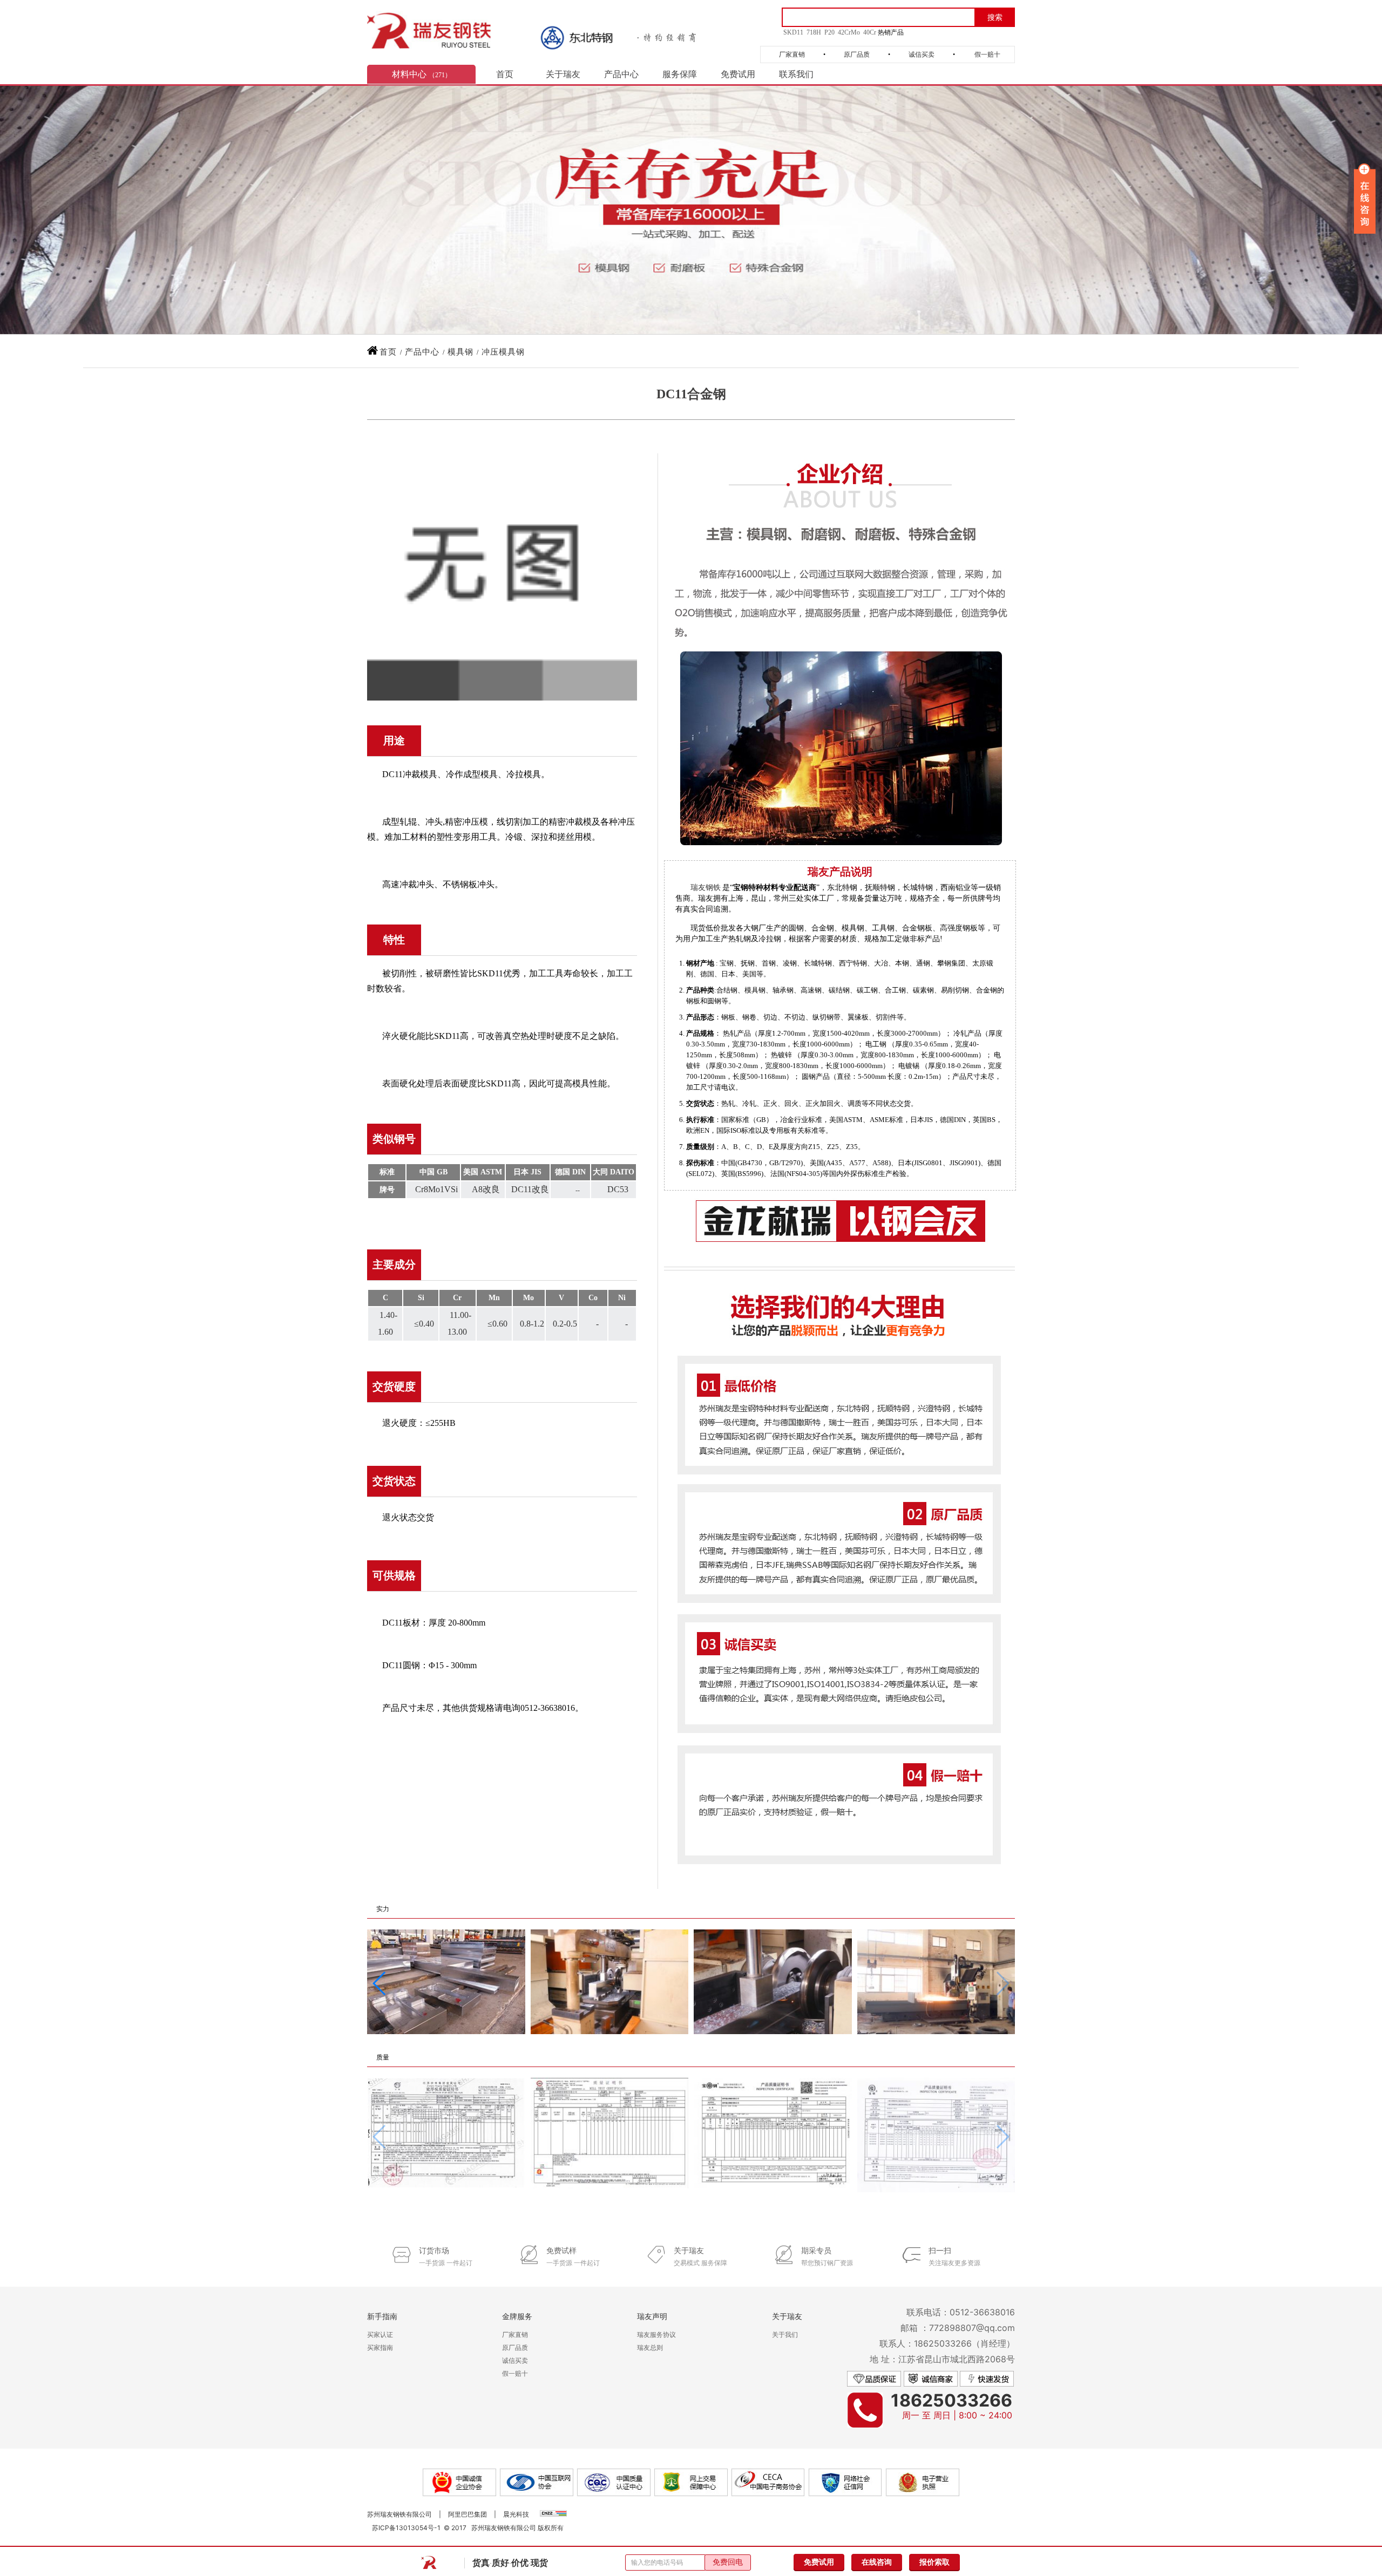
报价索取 (934, 2562)
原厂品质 (857, 55)
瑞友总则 (650, 2347)
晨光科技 (516, 2514)
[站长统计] (553, 2514)
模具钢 (460, 352)
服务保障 (680, 74)
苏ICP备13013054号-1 (406, 2528)
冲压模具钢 (503, 352)
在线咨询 (877, 2562)
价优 (520, 2563)
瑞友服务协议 (656, 2334)
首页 (505, 74)
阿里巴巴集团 (468, 2514)
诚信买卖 (922, 55)
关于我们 (785, 2334)
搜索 (995, 18)
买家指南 (380, 2347)
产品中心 (621, 74)
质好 (500, 2563)
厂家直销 (792, 55)
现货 (539, 2563)
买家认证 (380, 2334)
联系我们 (796, 74)
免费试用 (738, 74)
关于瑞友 (563, 74)
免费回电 (728, 2562)
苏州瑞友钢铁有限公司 (399, 2514)
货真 (481, 2563)
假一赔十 (987, 55)
